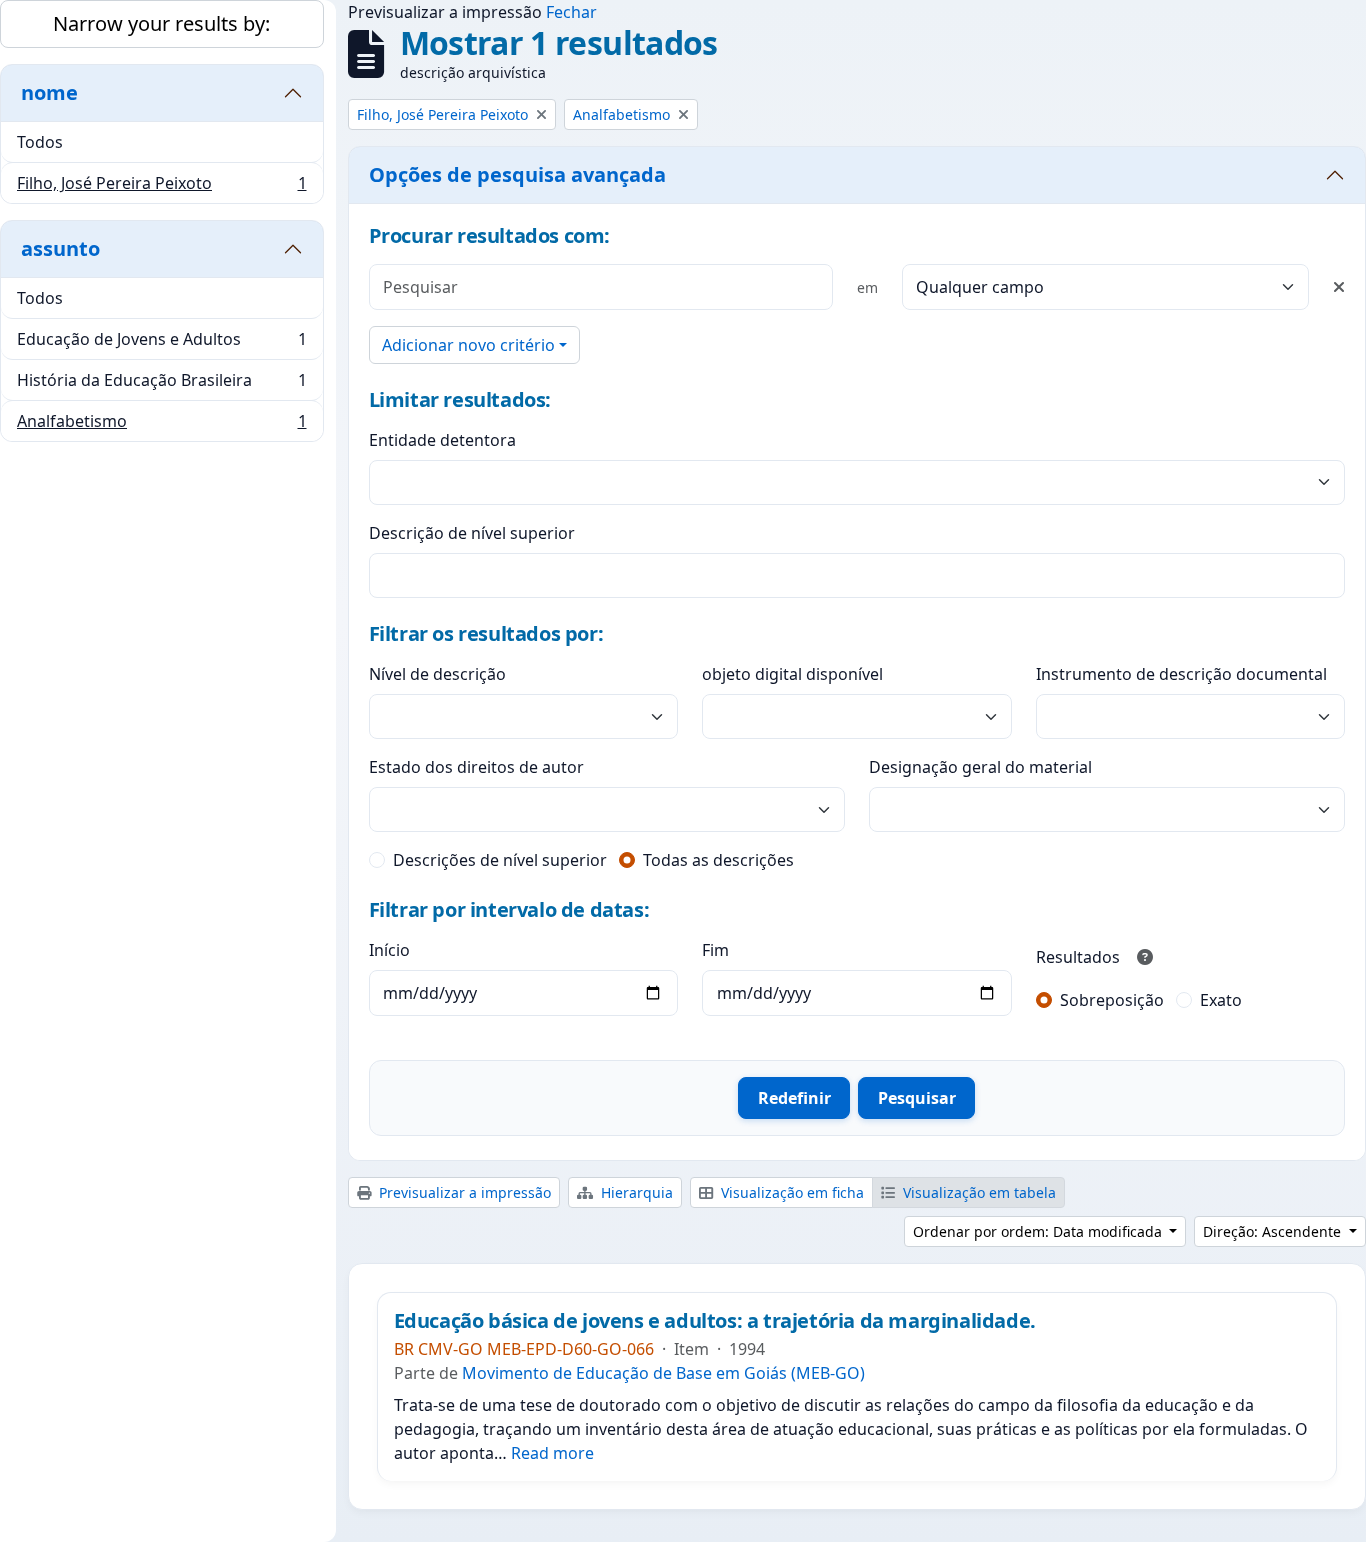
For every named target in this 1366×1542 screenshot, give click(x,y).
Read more (552, 1453)
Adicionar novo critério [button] (468, 345)
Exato (1221, 1000)
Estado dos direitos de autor (476, 767)
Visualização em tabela (977, 1192)
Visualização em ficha (790, 1192)
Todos (40, 142)
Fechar (571, 12)
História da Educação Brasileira (161, 385)
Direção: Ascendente (1274, 1231)
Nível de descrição (437, 674)
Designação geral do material (980, 767)
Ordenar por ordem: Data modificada (1039, 1231)
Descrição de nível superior (472, 533)
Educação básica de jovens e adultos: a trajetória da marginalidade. (715, 1321)
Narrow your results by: (161, 23)
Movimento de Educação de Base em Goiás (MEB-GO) (663, 1373)
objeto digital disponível (792, 674)
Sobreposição (1112, 1000)
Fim (715, 950)
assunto (60, 248)
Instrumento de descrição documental (1181, 674)
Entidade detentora (442, 440)
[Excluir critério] (1339, 287)
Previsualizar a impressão (463, 1192)
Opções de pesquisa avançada (517, 174)
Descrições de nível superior (500, 860)
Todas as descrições (718, 860)
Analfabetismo (161, 425)
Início (389, 950)
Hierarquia (635, 1192)
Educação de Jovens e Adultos (161, 344)
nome (49, 92)
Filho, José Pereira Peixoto (161, 187)
